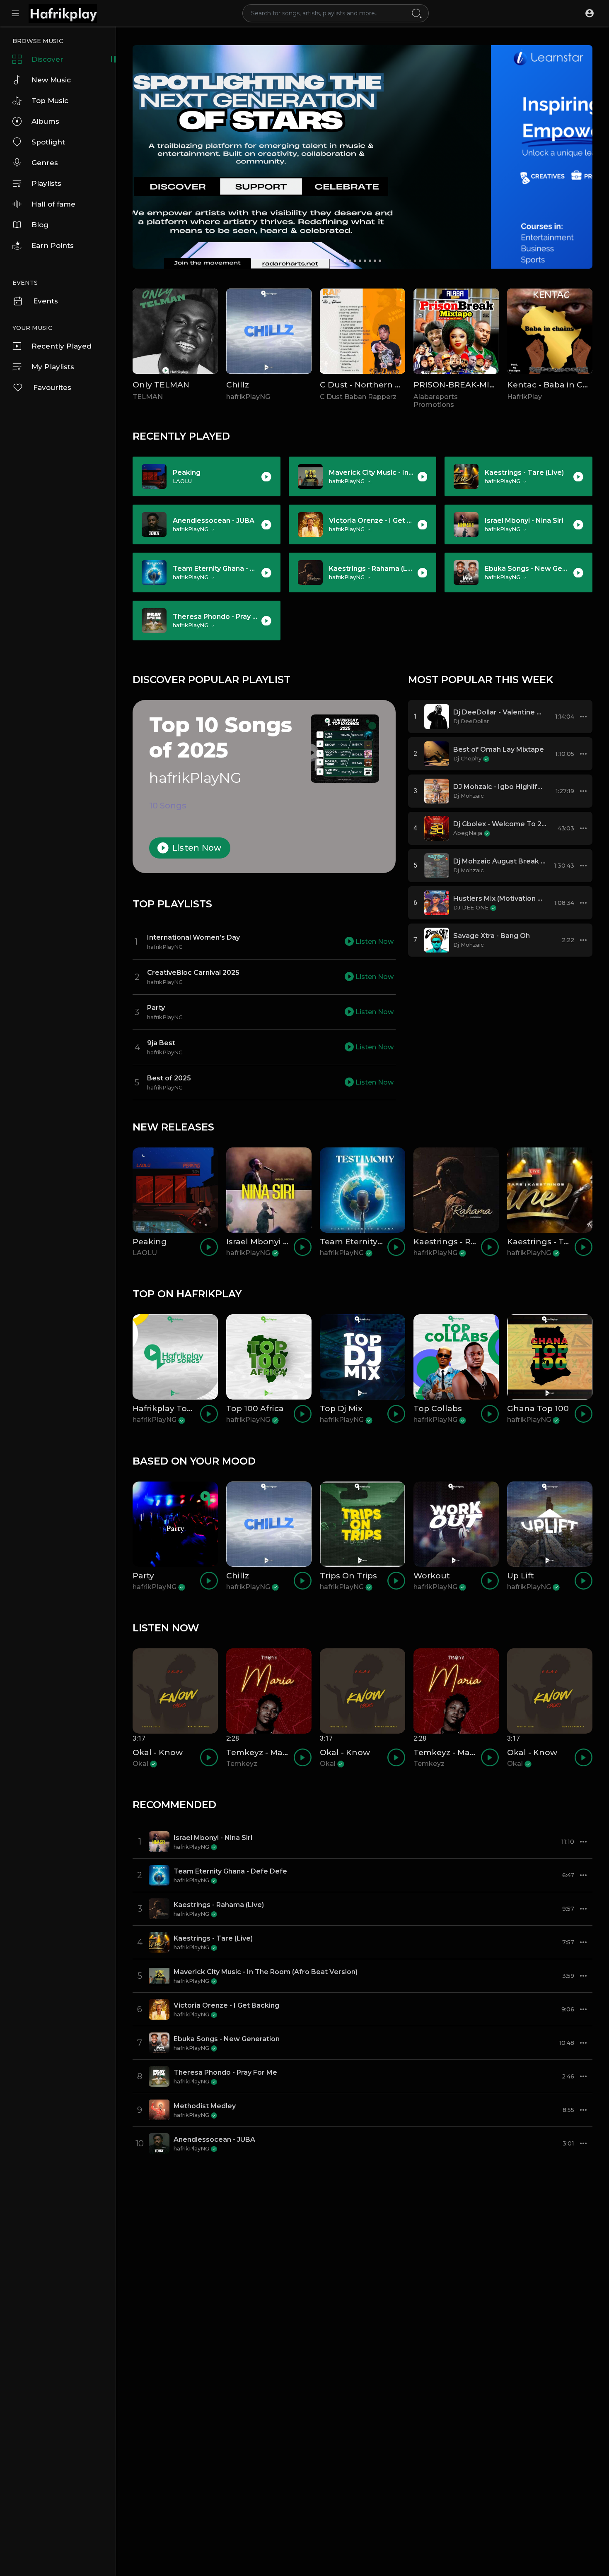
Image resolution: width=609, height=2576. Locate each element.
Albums (45, 121)
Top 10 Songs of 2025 (221, 738)
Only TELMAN (161, 385)
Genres (45, 163)
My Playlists (53, 367)
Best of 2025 (169, 1078)
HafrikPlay (524, 397)
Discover (47, 59)
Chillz (238, 385)
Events (46, 301)
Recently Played (62, 346)
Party (156, 1008)
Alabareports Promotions (436, 401)
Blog (40, 225)
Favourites (52, 387)
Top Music (50, 101)
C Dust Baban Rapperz (358, 397)
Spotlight (48, 142)
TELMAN (148, 397)
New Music (51, 80)
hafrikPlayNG (248, 397)
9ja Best (161, 1043)
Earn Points (53, 245)
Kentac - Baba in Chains (556, 385)
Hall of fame (53, 204)
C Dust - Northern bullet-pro (378, 385)
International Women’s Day (193, 937)
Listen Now (196, 848)
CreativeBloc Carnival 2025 (193, 973)
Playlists (46, 183)
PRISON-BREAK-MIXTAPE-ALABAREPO (492, 385)
